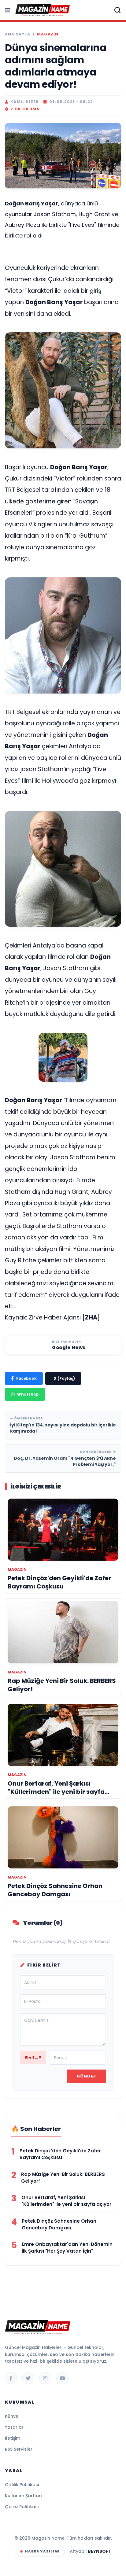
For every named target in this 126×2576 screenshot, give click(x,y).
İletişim (13, 2438)
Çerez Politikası (22, 2507)
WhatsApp (28, 1394)
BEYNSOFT (100, 2551)
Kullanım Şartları (23, 2496)
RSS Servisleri (19, 2449)
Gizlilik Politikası (22, 2485)
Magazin (48, 34)
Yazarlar (14, 2427)
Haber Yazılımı (42, 2551)
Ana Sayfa (18, 34)
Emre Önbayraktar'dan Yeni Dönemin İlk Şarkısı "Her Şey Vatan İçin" (67, 2248)
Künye (12, 2416)
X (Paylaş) (64, 1378)
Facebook (26, 1378)
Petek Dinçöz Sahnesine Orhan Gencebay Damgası (59, 2224)
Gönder (86, 2076)
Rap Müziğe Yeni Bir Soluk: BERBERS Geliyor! (63, 2178)
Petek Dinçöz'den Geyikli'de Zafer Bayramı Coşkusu (60, 2154)
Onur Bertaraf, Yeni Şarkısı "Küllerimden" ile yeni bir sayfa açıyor (66, 2201)
